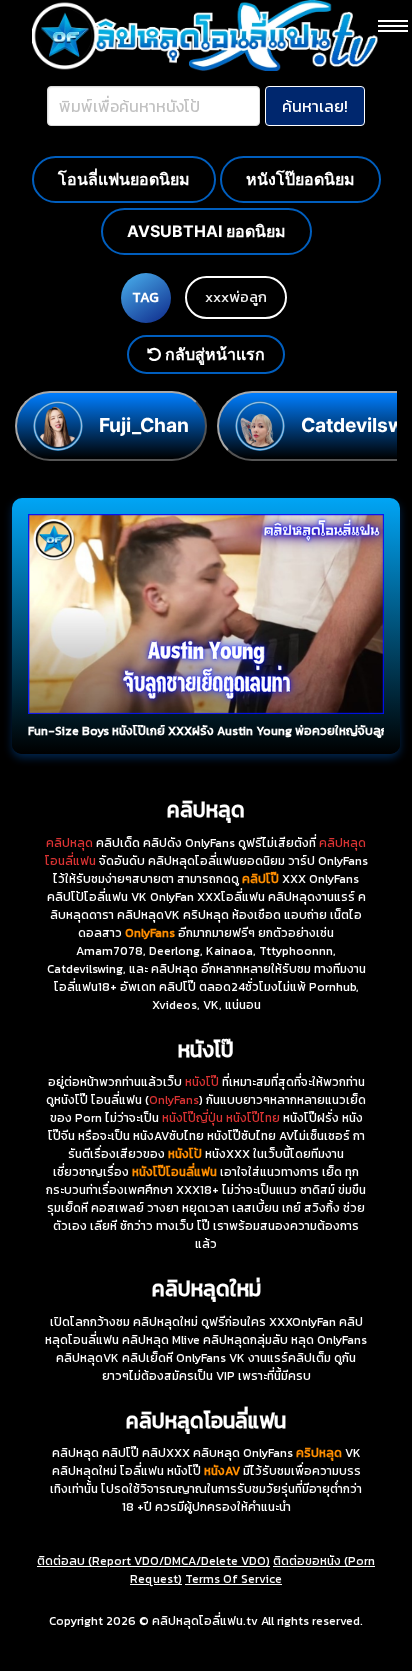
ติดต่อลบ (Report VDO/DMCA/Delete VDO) (153, 1561)
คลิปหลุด (69, 843)
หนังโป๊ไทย (253, 1118)
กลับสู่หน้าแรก (213, 354)
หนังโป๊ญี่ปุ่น (192, 1118)
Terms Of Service (233, 1579)
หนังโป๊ (202, 1082)
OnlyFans (174, 1100)
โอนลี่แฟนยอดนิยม (124, 179)
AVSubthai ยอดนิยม (206, 231)
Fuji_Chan (144, 425)
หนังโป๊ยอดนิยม (300, 179)
